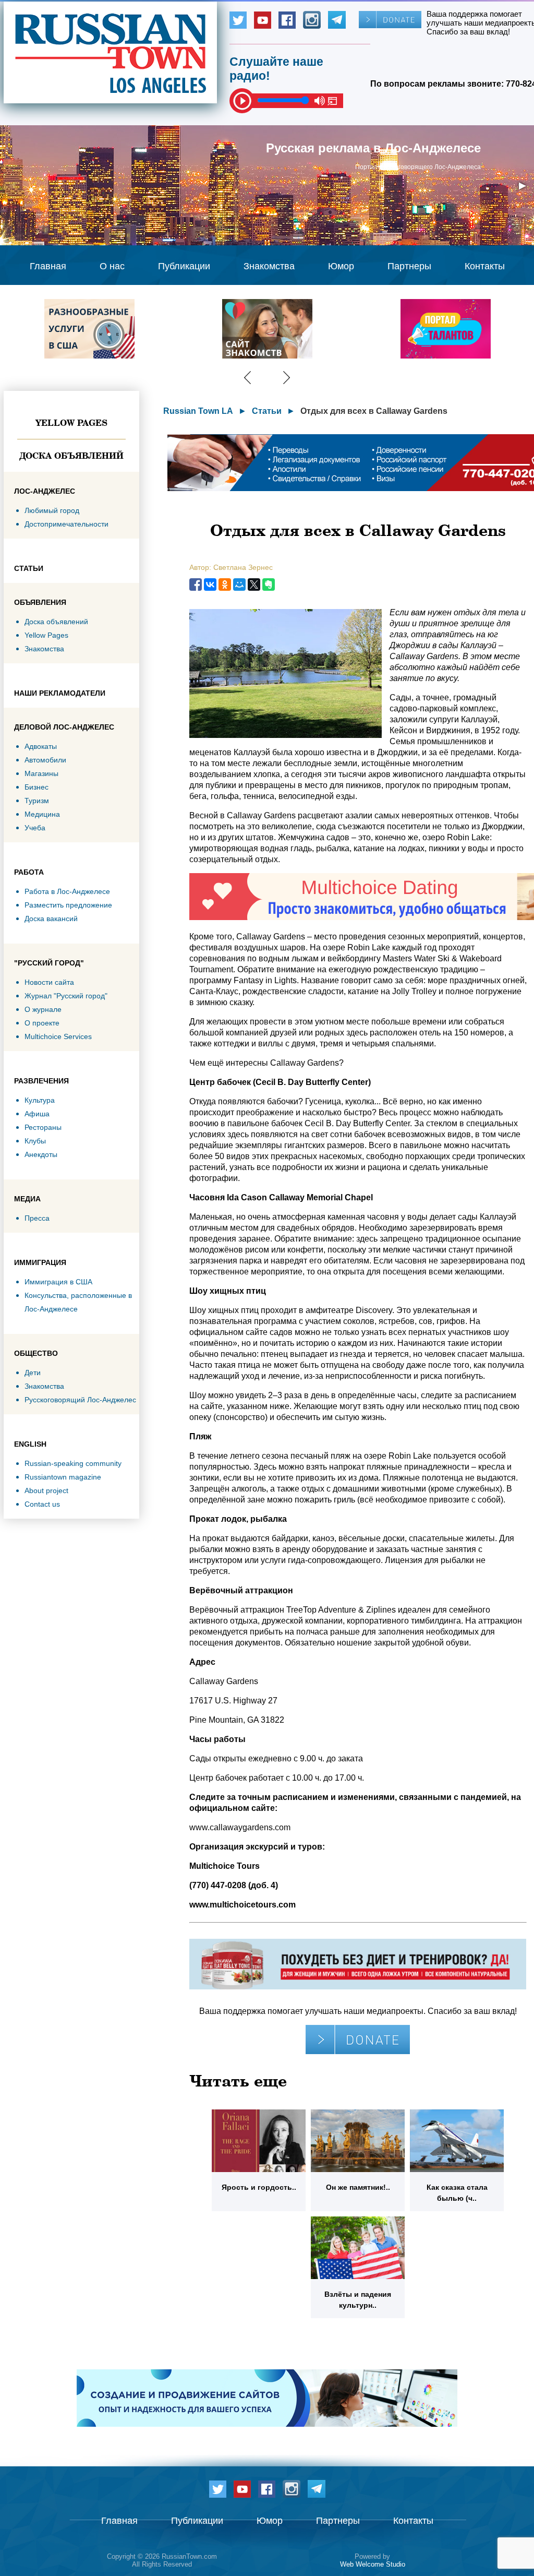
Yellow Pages (71, 423)
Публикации (184, 266)
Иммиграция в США (58, 1282)
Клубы (35, 1141)
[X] (254, 585)
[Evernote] (269, 585)
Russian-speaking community (73, 1463)
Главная (48, 266)
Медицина (42, 814)
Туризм (37, 801)
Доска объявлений (71, 456)
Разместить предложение (68, 905)
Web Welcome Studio (373, 2564)
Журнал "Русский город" (66, 996)
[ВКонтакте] (210, 585)
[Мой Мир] (239, 585)
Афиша (37, 1114)
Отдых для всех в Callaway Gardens (374, 411)
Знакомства (269, 266)
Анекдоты (41, 1154)
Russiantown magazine (63, 1477)
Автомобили (45, 760)
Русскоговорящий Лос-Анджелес (80, 1400)
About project (46, 1490)
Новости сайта (49, 982)
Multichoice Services (58, 1036)
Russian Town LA (198, 411)
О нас (112, 266)
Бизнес (37, 787)
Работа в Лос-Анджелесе (67, 891)
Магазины (41, 773)
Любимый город (52, 510)
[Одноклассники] (225, 585)
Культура (40, 1100)
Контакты (485, 266)
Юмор (341, 266)
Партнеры (409, 266)
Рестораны (43, 1127)
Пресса (37, 1218)
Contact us (42, 1504)
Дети (33, 1373)
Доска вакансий (51, 919)
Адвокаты (41, 746)
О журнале (43, 1009)
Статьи (267, 411)
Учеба (35, 828)
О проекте (42, 1023)
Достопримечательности (66, 524)
